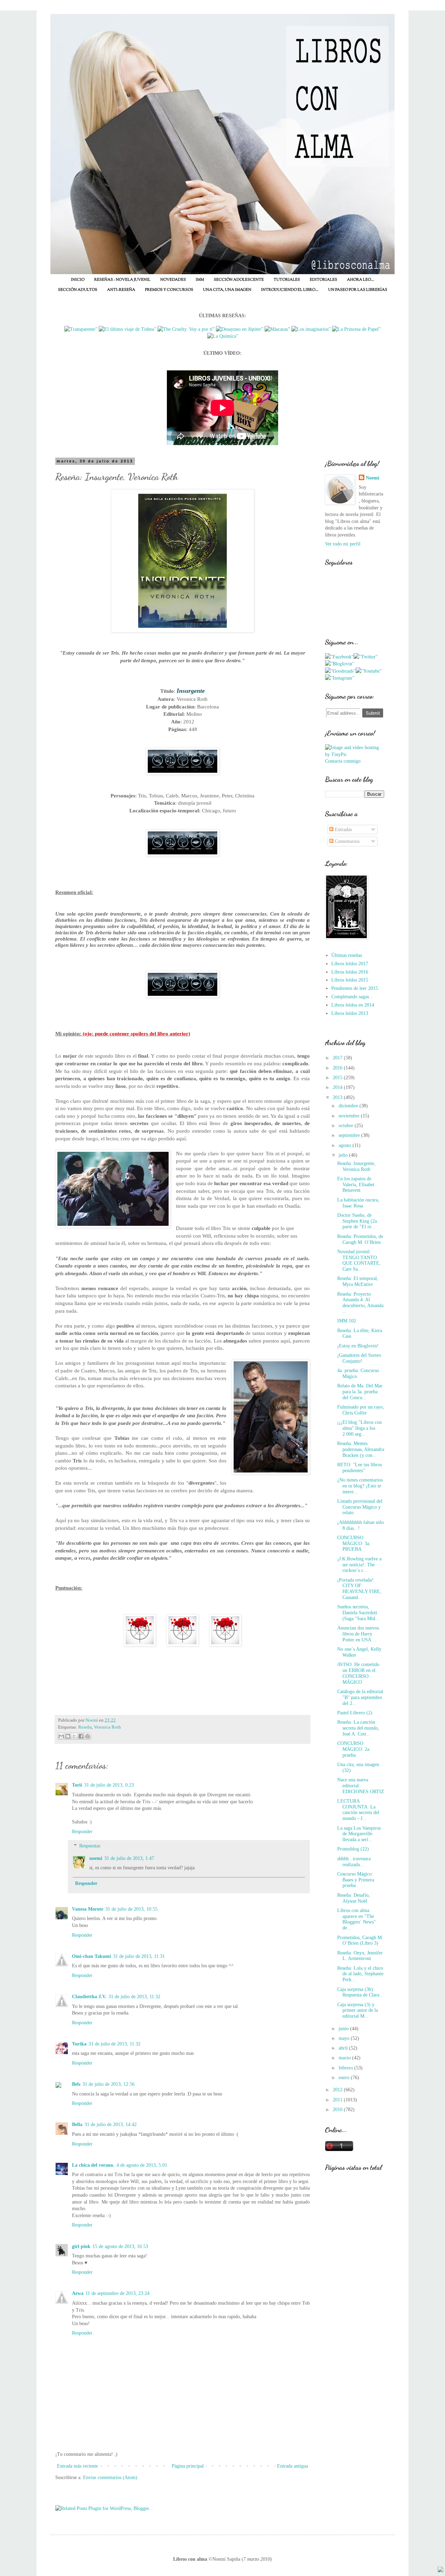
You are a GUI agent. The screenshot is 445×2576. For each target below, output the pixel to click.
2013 (338, 1097)
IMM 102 (347, 1321)
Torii (77, 1785)
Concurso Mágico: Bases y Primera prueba (356, 1880)
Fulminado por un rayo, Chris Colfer (361, 1410)
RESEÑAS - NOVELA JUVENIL (122, 280)
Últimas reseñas (347, 955)
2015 (338, 1078)
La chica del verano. (93, 2165)
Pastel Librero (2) (355, 1713)
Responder (82, 1832)
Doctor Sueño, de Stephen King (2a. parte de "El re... (358, 1221)
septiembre (350, 1135)
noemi (96, 1858)
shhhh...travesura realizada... (354, 1862)
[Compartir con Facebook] (81, 1736)
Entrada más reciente (78, 2466)
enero (345, 2078)
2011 (338, 2100)
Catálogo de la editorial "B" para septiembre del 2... (360, 1697)
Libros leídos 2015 (350, 980)
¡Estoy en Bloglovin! (358, 1346)
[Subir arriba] (440, 2570)
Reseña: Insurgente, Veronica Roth (356, 1166)
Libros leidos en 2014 (353, 1005)
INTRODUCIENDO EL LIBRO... (290, 290)
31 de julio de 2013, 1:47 (129, 1858)
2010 (338, 2110)
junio (344, 2029)
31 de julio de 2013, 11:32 (134, 1997)
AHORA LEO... (361, 280)
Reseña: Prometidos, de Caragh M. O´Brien (360, 1239)
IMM (200, 280)
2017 (338, 1058)
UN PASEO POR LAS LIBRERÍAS (358, 290)
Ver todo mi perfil (343, 544)
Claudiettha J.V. (89, 1997)
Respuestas (90, 1846)
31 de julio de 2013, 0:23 (109, 1785)
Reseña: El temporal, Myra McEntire (358, 1281)
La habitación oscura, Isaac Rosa (358, 1203)
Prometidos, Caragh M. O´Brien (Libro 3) (360, 1941)
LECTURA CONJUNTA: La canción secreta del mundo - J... (358, 1810)
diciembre (349, 1106)
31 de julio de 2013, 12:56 (108, 2084)
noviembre (350, 1116)
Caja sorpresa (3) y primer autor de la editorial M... (358, 2011)
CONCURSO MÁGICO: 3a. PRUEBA (354, 1544)
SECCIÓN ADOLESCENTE (239, 280)
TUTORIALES (287, 280)
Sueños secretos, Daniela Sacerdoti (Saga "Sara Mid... (358, 1613)
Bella (77, 2124)
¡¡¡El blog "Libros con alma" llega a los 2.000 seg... (359, 1428)
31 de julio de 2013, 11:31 (139, 1956)
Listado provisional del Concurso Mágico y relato (360, 1507)
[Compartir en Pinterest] (88, 1736)
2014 (338, 1087)
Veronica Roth (107, 1727)
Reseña (85, 1727)
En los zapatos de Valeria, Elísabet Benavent (356, 1185)
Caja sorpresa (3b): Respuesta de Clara (358, 1992)
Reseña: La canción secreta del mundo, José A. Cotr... (358, 1728)
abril (344, 2048)
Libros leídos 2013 (350, 1013)
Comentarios (346, 841)
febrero (346, 2068)
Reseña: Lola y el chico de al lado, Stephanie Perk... (360, 1974)
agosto (346, 1145)
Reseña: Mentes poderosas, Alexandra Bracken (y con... (361, 1449)
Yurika (79, 2044)
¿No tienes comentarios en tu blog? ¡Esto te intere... (360, 1486)
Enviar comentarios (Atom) (110, 2477)
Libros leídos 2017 (350, 964)
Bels (76, 2084)
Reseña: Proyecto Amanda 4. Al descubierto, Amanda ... (360, 1303)
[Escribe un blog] (68, 1736)
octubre (347, 1126)
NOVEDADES (173, 280)
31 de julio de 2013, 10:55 (131, 1909)
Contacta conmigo (343, 761)
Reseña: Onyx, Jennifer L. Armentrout (360, 1956)
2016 (338, 1068)
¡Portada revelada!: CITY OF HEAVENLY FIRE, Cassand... (359, 1589)
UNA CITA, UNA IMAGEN (227, 290)
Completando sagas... (352, 997)
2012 (338, 2090)
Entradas (343, 830)
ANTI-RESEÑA (121, 290)
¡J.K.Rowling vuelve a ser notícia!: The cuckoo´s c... (359, 1565)
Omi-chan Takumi (91, 1956)
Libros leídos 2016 (350, 972)
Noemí (373, 478)
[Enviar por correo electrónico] (61, 1736)
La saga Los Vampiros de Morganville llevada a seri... (359, 1834)
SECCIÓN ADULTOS (78, 290)
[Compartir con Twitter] (74, 1736)
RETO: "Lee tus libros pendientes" (359, 1468)
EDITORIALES (323, 280)
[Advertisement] (355, 2297)
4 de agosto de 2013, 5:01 (142, 2165)
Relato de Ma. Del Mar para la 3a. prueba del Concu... (360, 1392)
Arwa (78, 2293)
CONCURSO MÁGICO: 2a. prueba (354, 1749)
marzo (345, 2058)
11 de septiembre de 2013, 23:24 (118, 2293)
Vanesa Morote (88, 1909)
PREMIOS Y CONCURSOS (169, 290)
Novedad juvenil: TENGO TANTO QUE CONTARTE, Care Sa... (359, 1260)
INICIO (78, 280)
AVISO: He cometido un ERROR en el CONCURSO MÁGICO (358, 1673)
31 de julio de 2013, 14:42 (111, 2124)
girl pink (81, 2246)
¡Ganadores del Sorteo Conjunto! (359, 1358)
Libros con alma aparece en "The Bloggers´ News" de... (357, 1919)
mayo (345, 2038)
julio (344, 1155)
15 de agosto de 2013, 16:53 (120, 2246)
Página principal (188, 2466)
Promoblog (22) (353, 1849)
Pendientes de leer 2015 (355, 988)
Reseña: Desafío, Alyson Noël (354, 1898)
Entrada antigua (293, 2466)
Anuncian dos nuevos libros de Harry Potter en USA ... (358, 1634)
